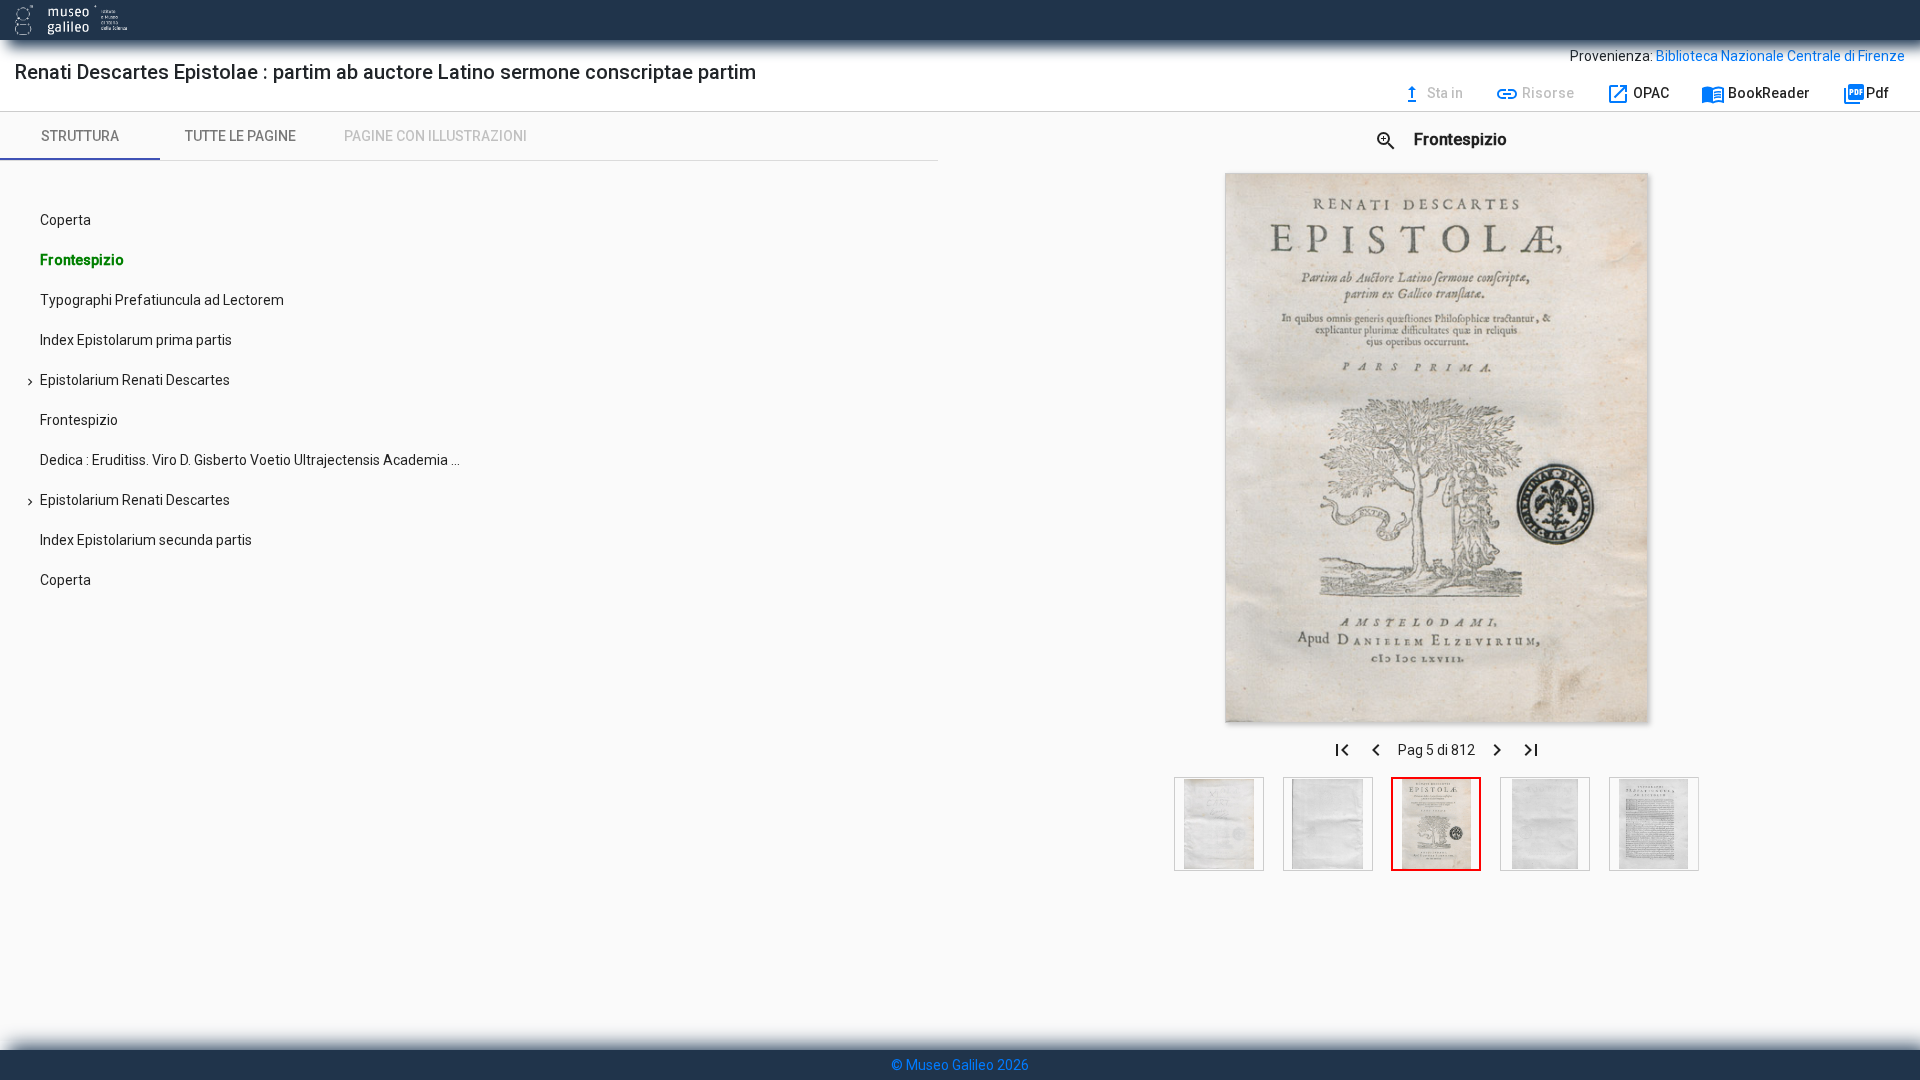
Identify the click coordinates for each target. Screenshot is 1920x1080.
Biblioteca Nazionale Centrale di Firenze (1780, 56)
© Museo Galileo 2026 (960, 1065)
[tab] (80, 136)
